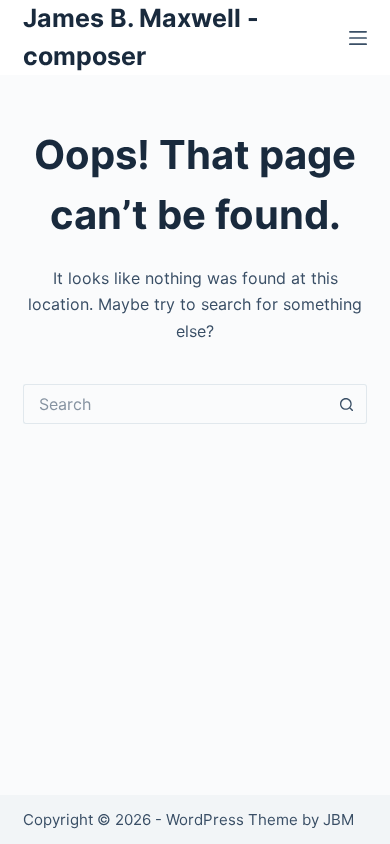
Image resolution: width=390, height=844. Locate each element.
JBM (338, 819)
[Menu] (358, 38)
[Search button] (347, 404)
